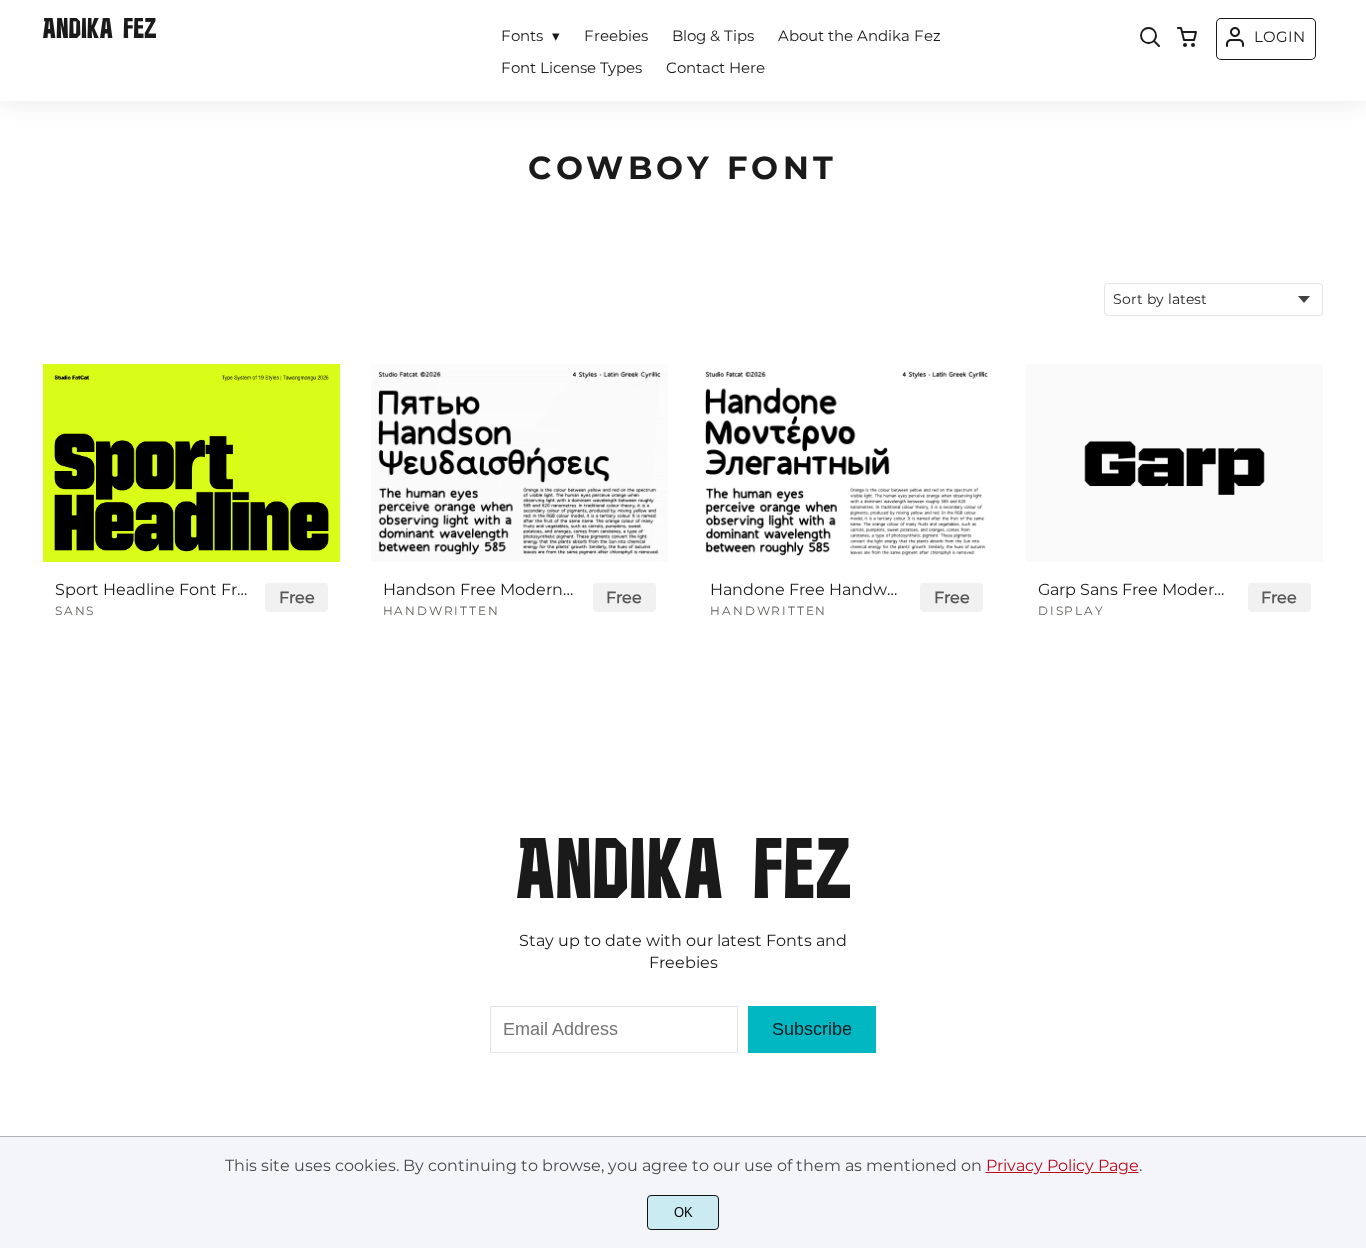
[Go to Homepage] (99, 33)
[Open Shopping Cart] (1187, 39)
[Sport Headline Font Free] (191, 463)
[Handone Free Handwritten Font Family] (846, 463)
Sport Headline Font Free (151, 589)
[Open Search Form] (1150, 39)
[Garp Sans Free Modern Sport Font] (1174, 463)
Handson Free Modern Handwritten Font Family (479, 589)
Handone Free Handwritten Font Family (806, 589)
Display (1071, 610)
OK (683, 1212)
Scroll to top (1348, 774)
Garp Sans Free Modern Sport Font (1134, 589)
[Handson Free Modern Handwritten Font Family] (519, 463)
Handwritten (441, 610)
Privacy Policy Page (1062, 1165)
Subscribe (812, 1029)
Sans (75, 610)
